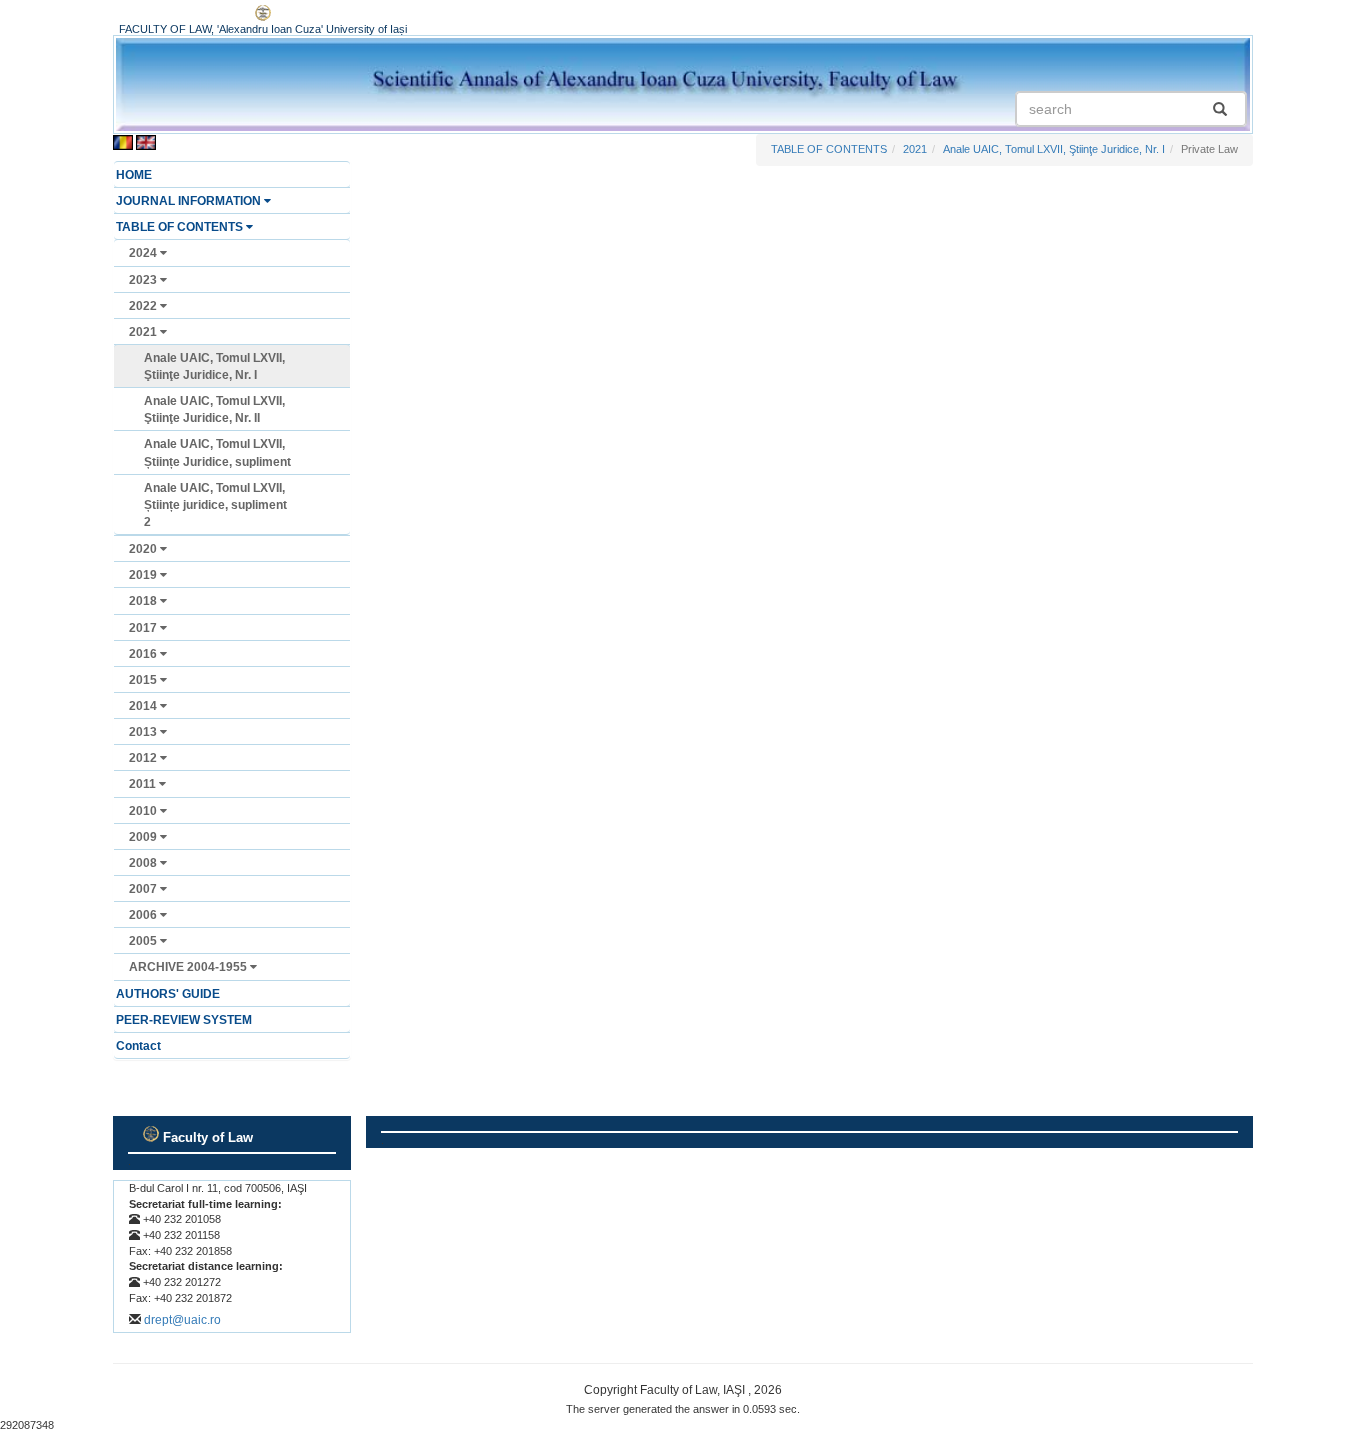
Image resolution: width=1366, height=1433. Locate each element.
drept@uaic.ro (182, 1320)
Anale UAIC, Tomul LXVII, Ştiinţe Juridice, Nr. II (214, 409)
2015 (144, 680)
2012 (144, 758)
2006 (144, 915)
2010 (144, 811)
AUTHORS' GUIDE (168, 994)
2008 (144, 863)
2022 (144, 306)
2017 (144, 628)
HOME (134, 175)
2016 (144, 654)
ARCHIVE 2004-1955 (189, 967)
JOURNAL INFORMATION (190, 201)
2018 (144, 601)
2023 (144, 280)
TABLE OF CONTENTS (181, 227)
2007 (144, 889)
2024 (144, 253)
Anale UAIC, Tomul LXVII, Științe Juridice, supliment (217, 452)
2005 (144, 941)
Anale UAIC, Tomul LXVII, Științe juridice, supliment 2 (215, 505)
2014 (144, 706)
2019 (144, 575)
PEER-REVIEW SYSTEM (184, 1020)
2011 (144, 784)
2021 (144, 332)
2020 (144, 549)
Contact (138, 1046)
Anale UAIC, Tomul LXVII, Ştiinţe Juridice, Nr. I (214, 366)
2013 (144, 732)
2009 (144, 837)
